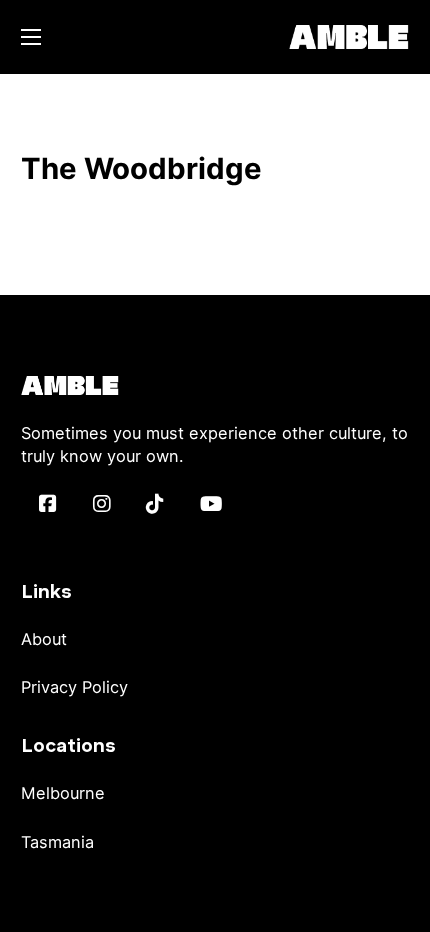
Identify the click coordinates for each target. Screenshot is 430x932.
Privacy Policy (74, 687)
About (44, 639)
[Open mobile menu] (31, 37)
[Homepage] (349, 36)
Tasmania (57, 842)
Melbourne (63, 793)
